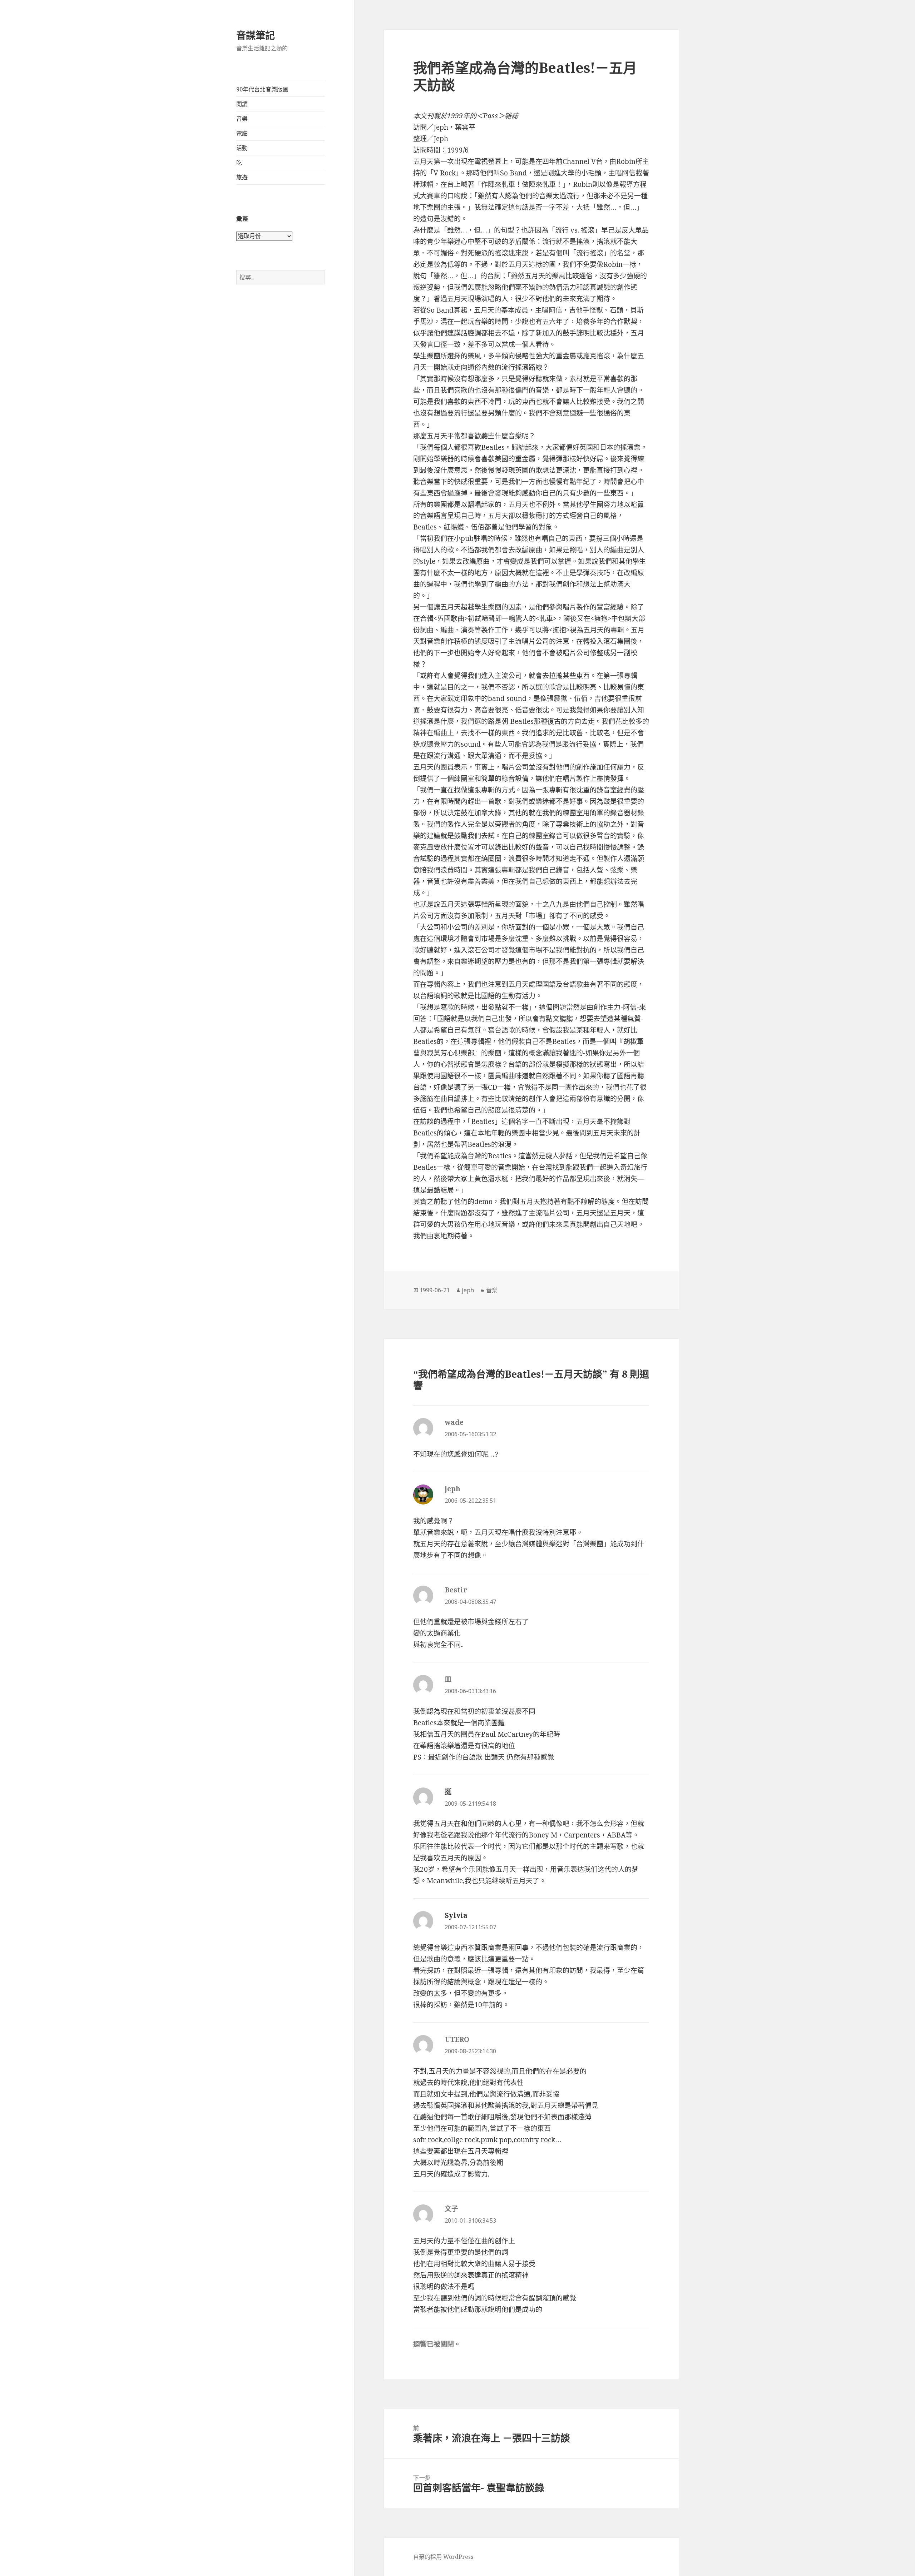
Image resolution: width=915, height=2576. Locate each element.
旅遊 (242, 177)
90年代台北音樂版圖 (262, 89)
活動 (242, 148)
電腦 (242, 133)
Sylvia (456, 1915)
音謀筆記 (256, 35)
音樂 (242, 119)
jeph (468, 1290)
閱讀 (242, 104)
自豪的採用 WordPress (443, 2557)
